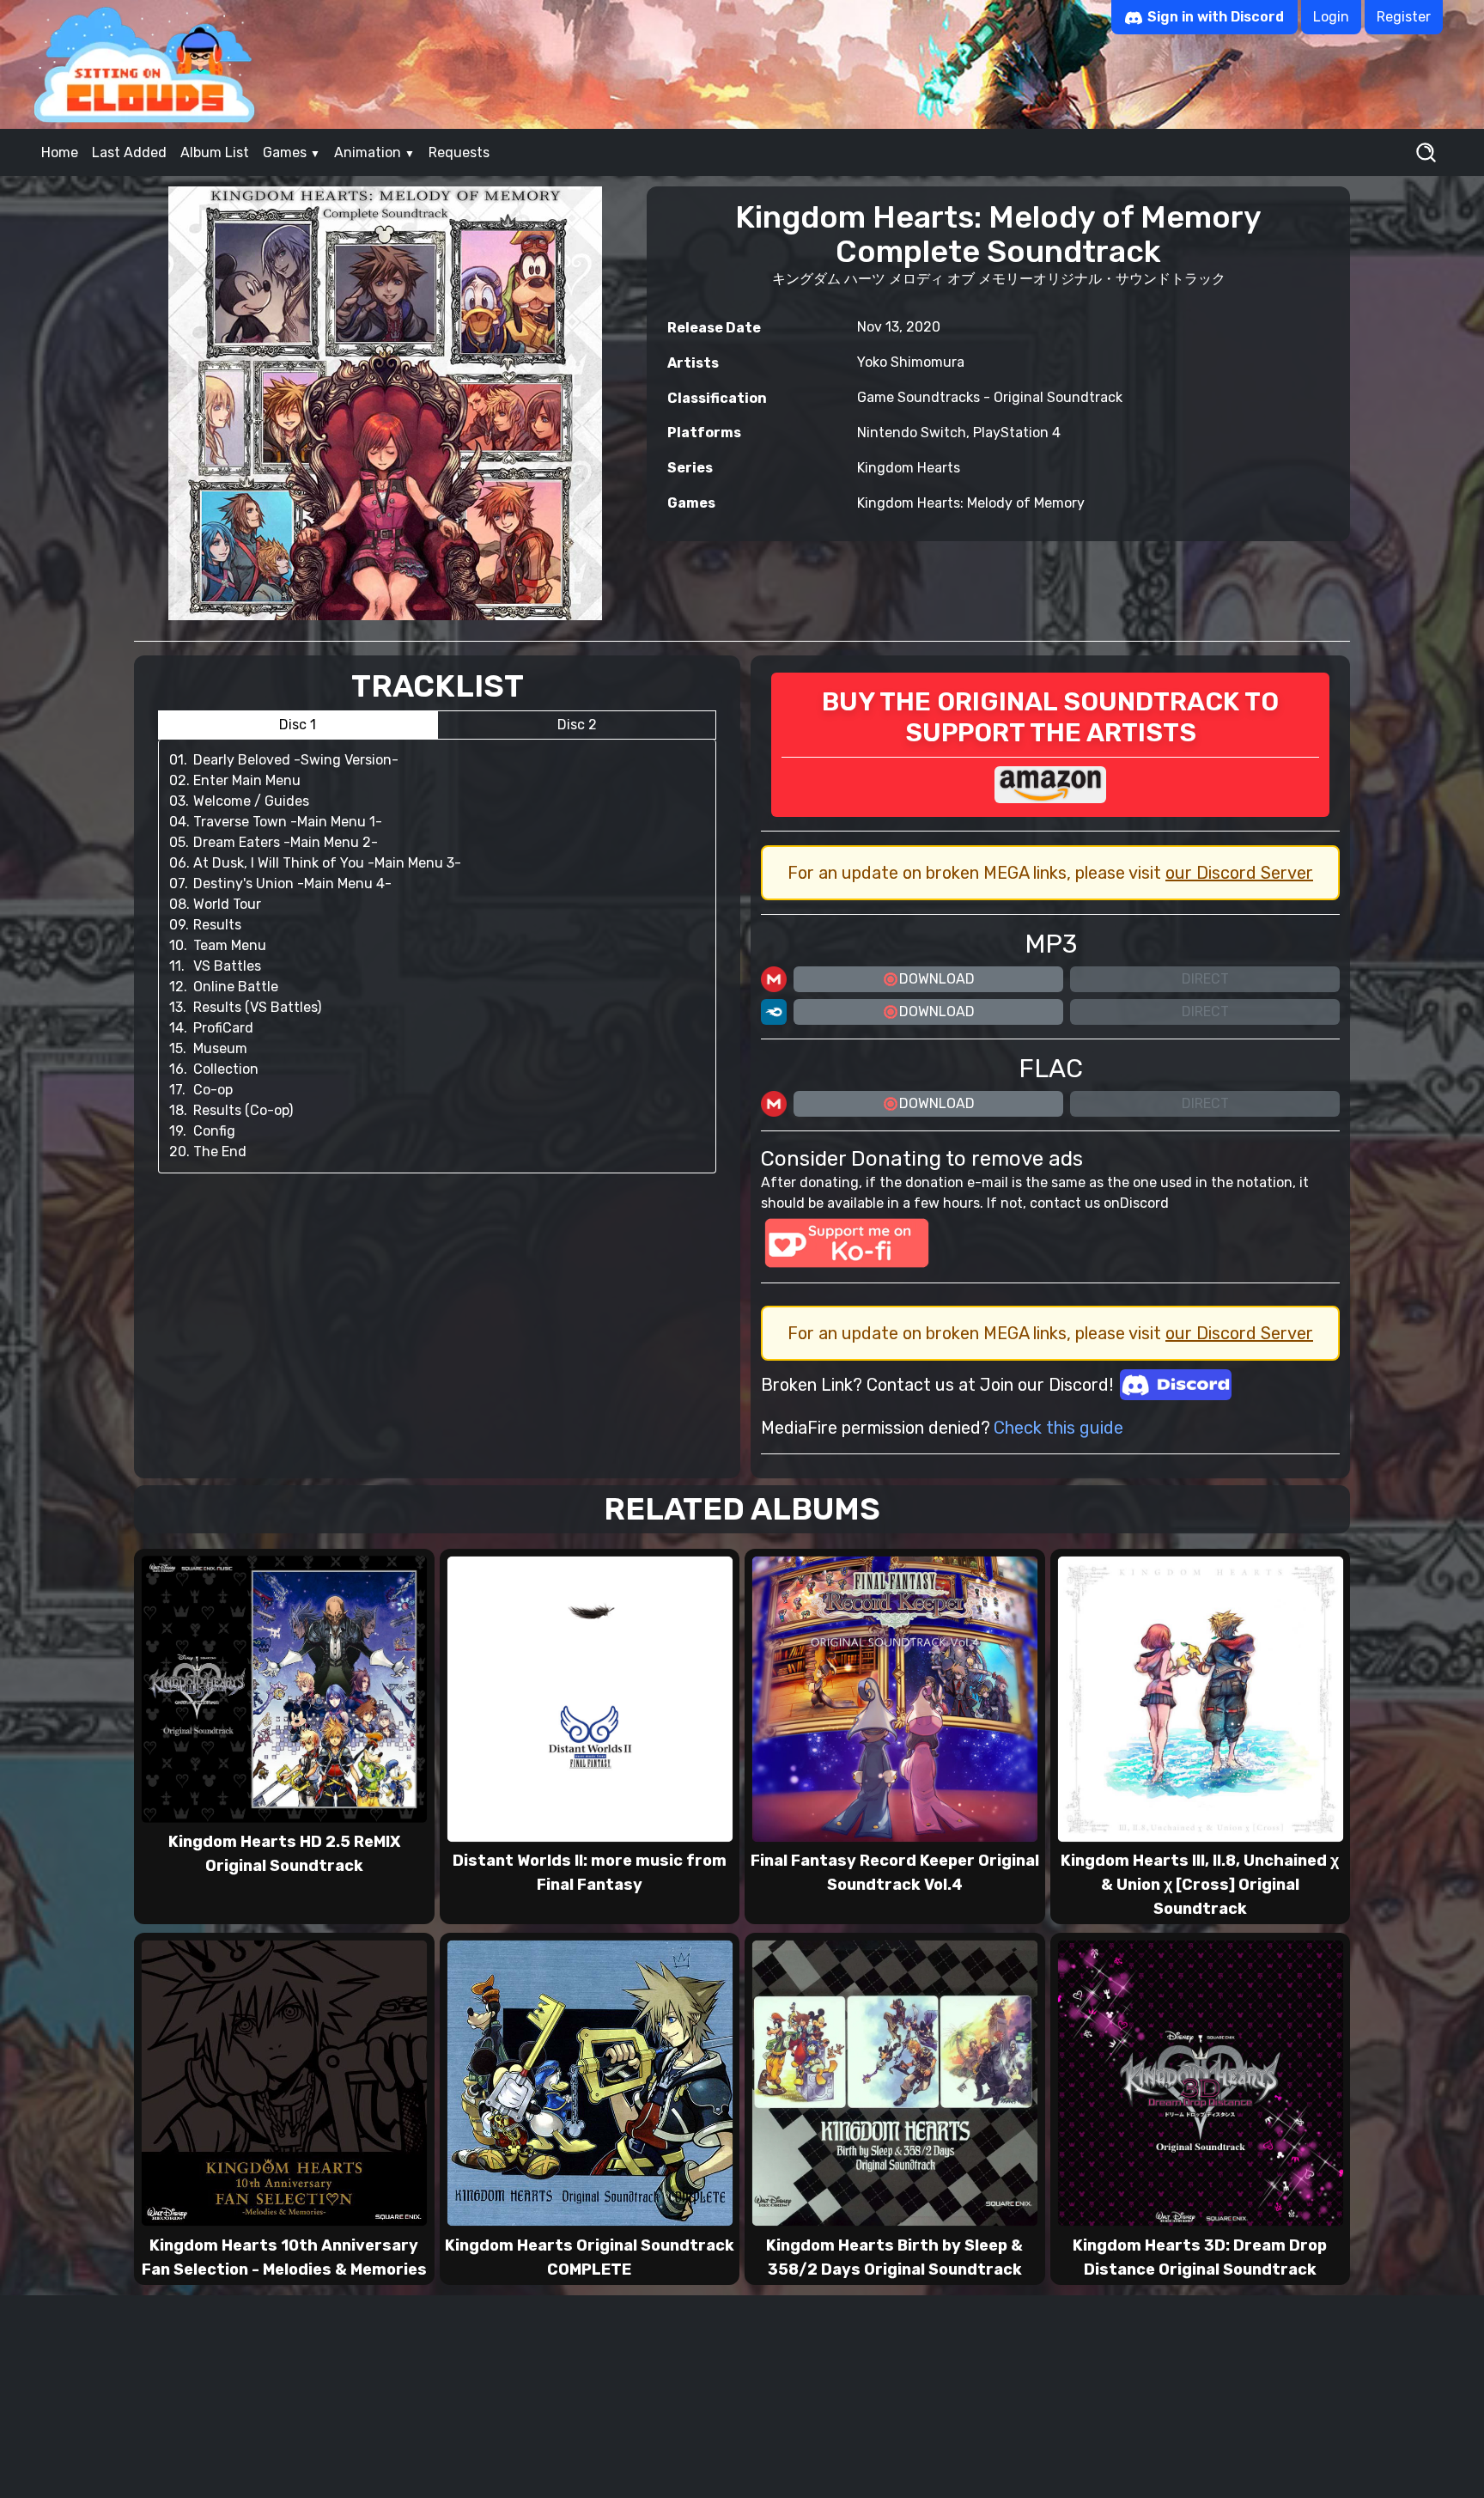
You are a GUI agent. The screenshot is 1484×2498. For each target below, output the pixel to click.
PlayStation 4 (1017, 433)
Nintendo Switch (912, 433)
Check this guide (1058, 1428)
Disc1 (298, 725)
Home (60, 152)
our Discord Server (1239, 873)
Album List (215, 152)
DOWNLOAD (937, 979)
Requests (459, 152)
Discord (1144, 1203)
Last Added (129, 152)
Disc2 (577, 725)
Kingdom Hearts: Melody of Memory (971, 503)
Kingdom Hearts (909, 468)
